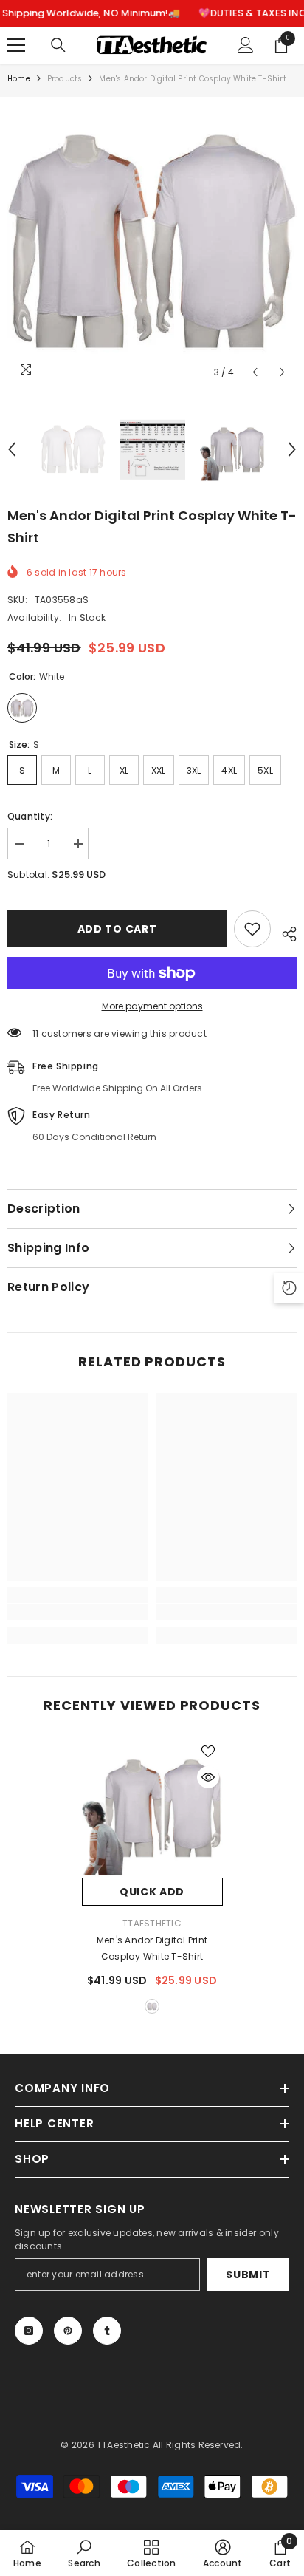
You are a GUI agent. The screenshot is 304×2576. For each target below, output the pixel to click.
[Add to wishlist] (252, 929)
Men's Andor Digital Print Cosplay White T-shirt (152, 1948)
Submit (248, 2275)
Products (65, 79)
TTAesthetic (152, 1923)
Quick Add (152, 1892)
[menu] (16, 45)
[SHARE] (284, 932)
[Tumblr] (107, 2331)
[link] (78, 1612)
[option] (152, 242)
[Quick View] (208, 1777)
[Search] (58, 45)
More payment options (152, 1006)
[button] (255, 372)
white (152, 2006)
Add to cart (117, 929)
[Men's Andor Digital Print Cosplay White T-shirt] (152, 1807)
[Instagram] (29, 2331)
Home (19, 79)
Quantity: (30, 816)
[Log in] (246, 45)
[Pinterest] (68, 2331)
